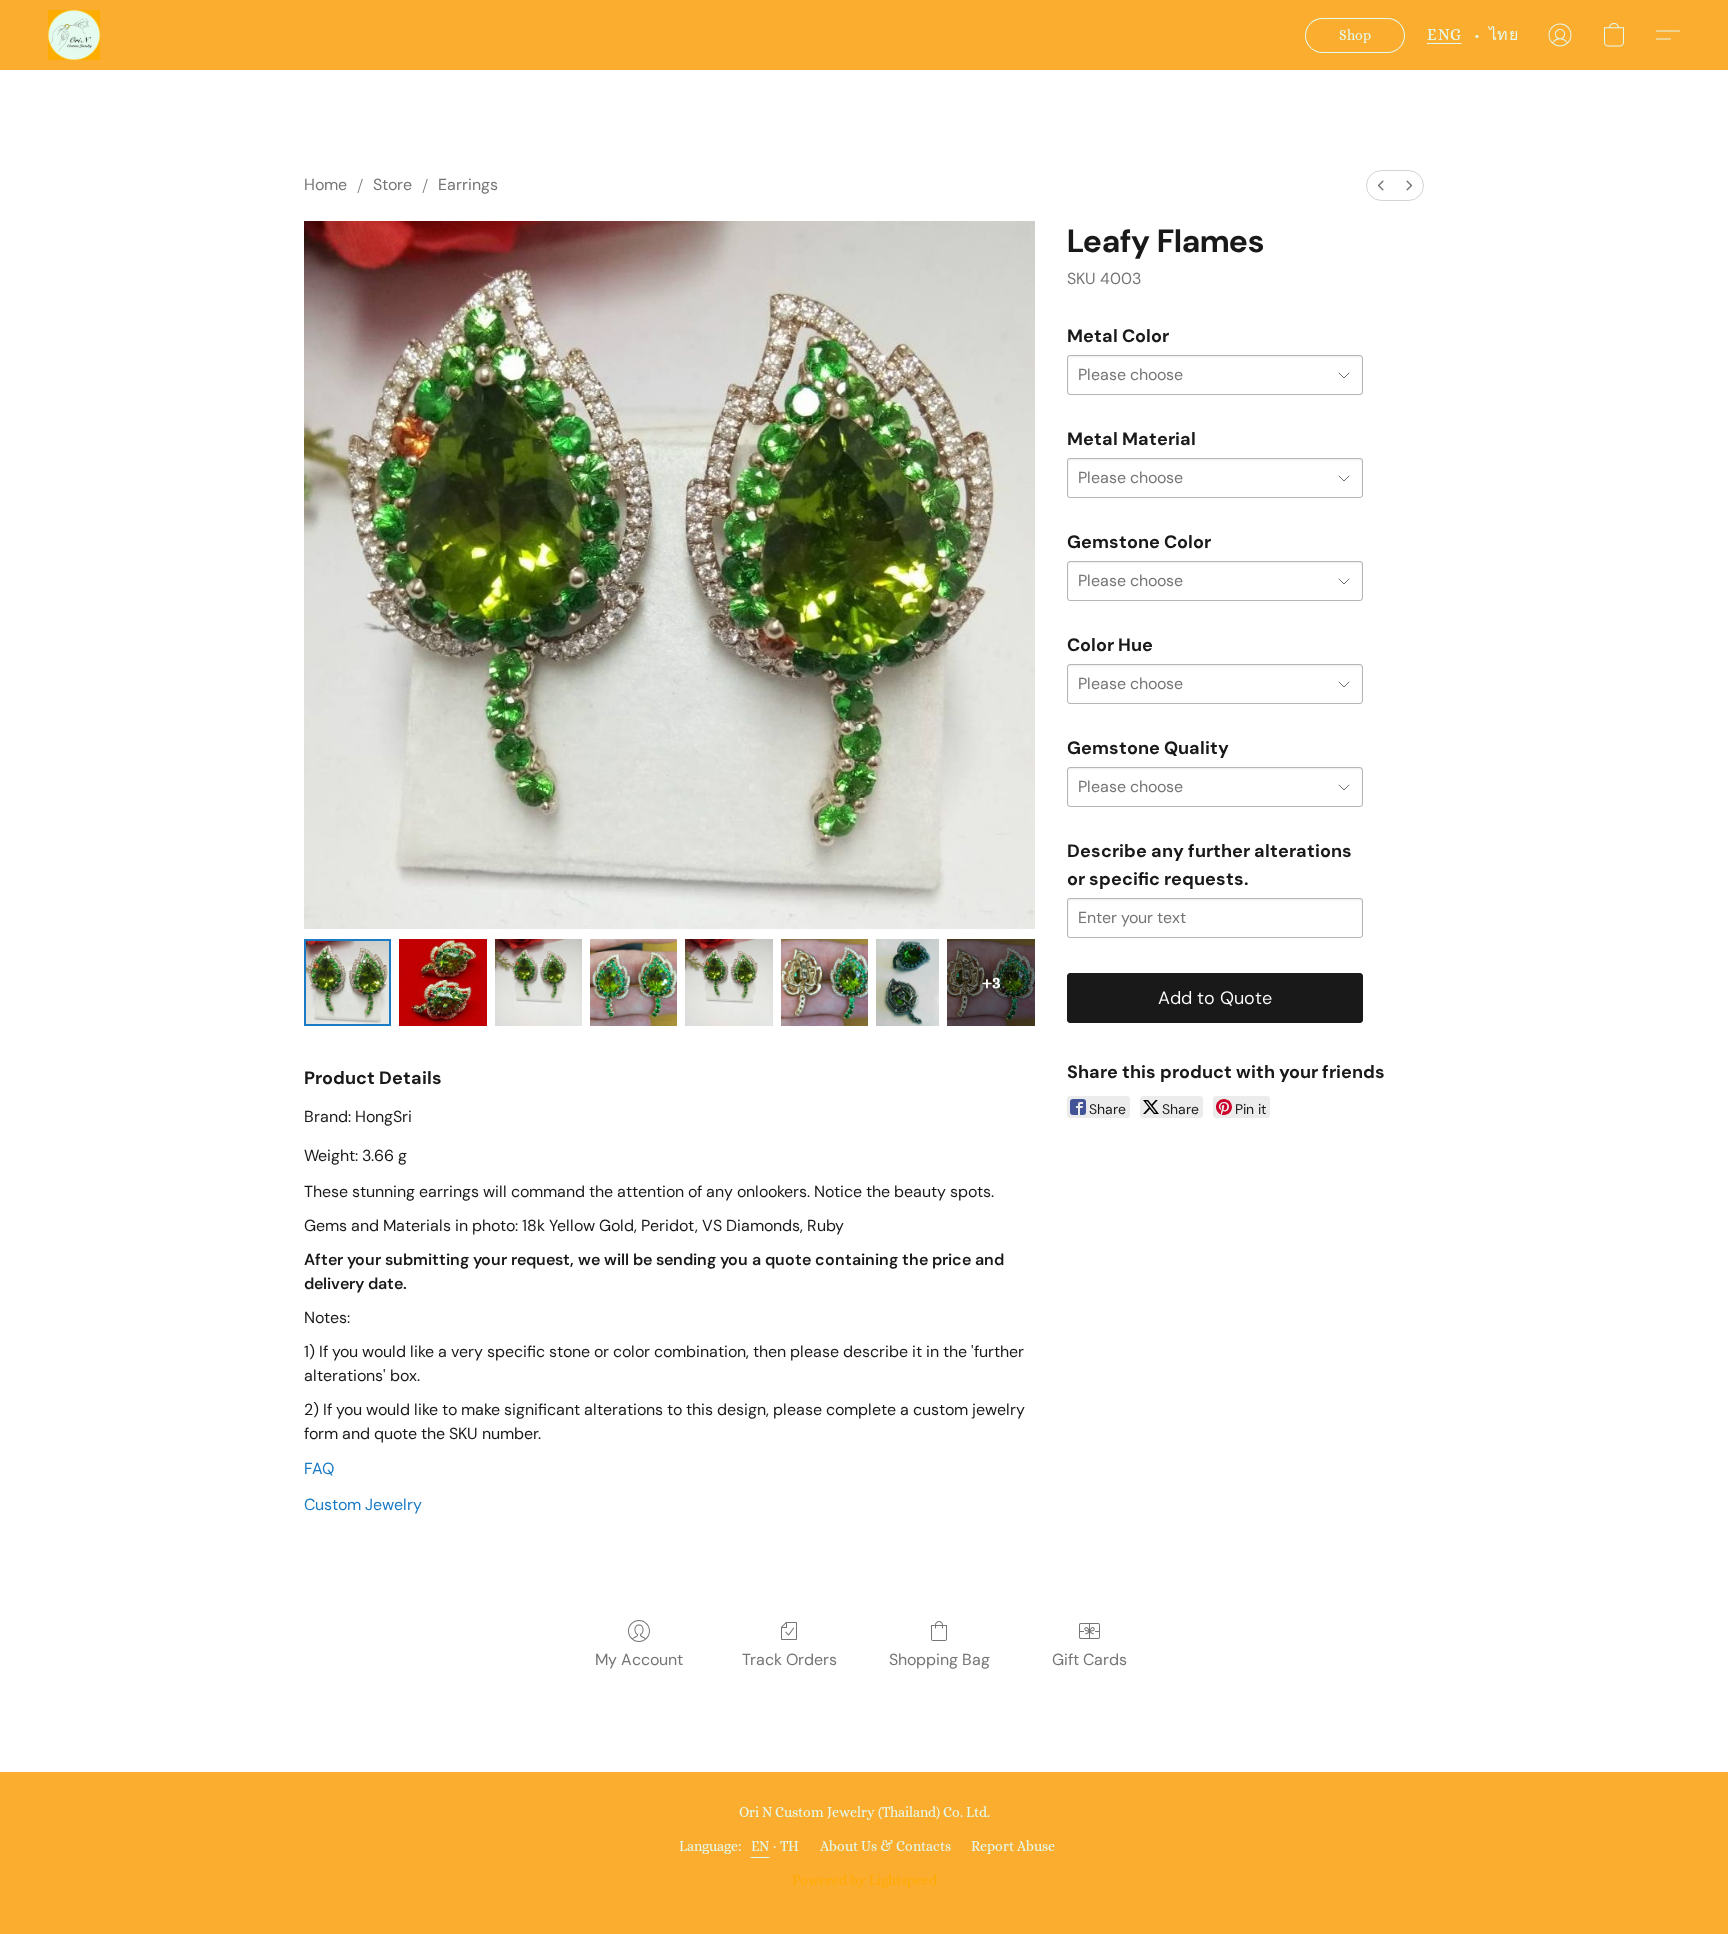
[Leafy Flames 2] (538, 982)
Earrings (468, 184)
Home (325, 184)
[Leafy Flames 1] (442, 982)
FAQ (319, 1468)
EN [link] (760, 1846)
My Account (639, 1659)
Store (392, 184)
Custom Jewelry (363, 1504)
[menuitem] (1381, 185)
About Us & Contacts (885, 1846)
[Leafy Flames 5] (824, 982)
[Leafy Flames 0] (347, 982)
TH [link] (790, 1846)
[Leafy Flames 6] (907, 982)
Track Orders (789, 1659)
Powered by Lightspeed (864, 1880)
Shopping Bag (939, 1659)
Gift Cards (1089, 1659)
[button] (74, 35)
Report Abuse (1013, 1846)
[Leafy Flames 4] (728, 982)
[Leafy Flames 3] (633, 982)
